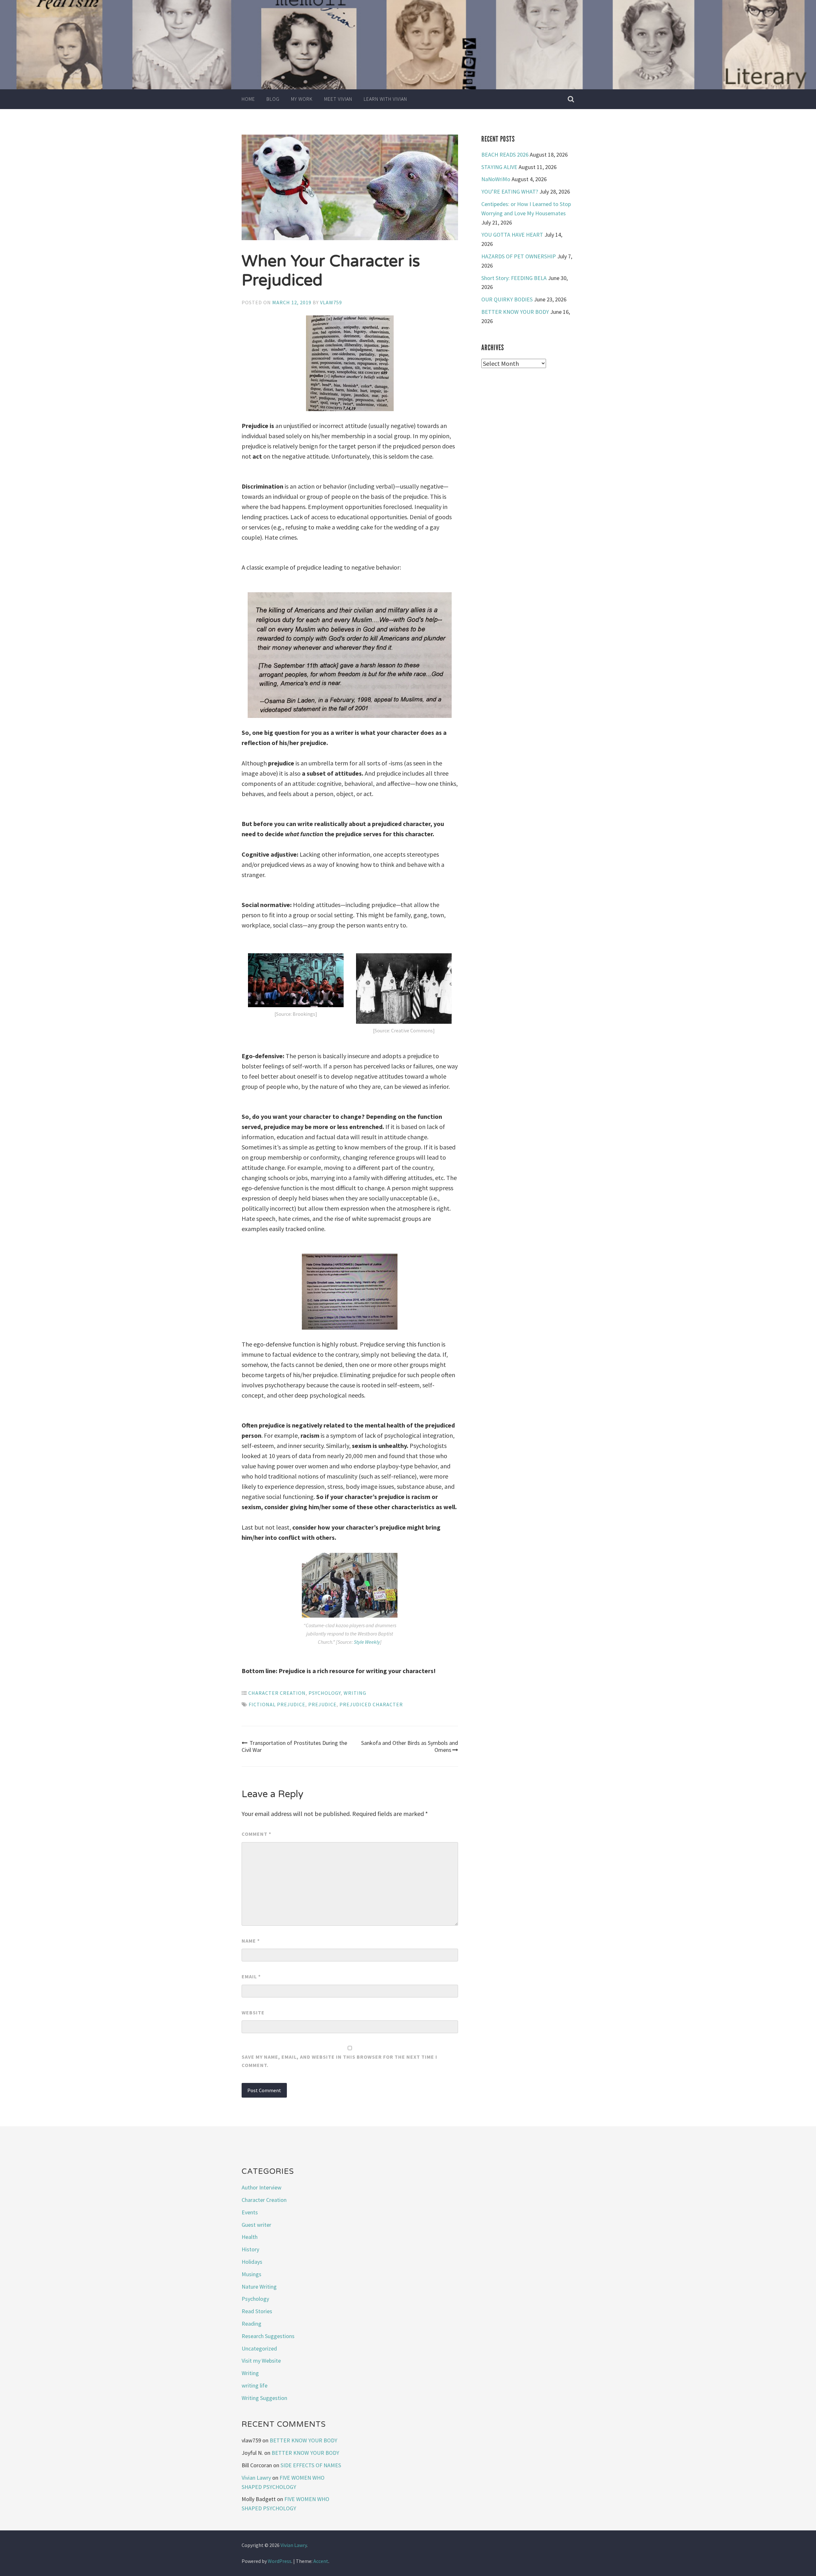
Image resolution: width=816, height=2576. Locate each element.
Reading (251, 2324)
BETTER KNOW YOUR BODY (515, 312)
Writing (355, 1693)
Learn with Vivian (385, 99)
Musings (251, 2274)
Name (251, 1941)
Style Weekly (367, 1642)
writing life (255, 2385)
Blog (273, 99)
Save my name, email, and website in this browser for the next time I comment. (339, 2061)
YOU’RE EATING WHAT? (510, 192)
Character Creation (277, 1693)
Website (253, 2012)
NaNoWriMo (496, 179)
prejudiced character (371, 1704)
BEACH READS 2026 (505, 155)
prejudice (322, 1704)
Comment (256, 1834)
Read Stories (257, 2311)
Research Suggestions (268, 2336)
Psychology (325, 1693)
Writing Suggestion (264, 2398)
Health (250, 2237)
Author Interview (262, 2187)
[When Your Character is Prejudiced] (350, 189)
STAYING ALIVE (499, 167)
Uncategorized (259, 2348)
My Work (302, 99)
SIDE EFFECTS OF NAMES (311, 2465)
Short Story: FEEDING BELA (514, 278)
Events (250, 2212)
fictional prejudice (277, 1704)
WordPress (280, 2561)
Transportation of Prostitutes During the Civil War (294, 1746)
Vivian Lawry (256, 2478)
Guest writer (256, 2225)
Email (251, 1976)
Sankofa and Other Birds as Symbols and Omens (410, 1746)
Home (248, 99)
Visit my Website (261, 2361)
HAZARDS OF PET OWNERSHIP (519, 256)
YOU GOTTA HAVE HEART (512, 235)
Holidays (252, 2262)
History (250, 2249)
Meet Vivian (338, 99)
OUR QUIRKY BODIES (507, 299)
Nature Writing (259, 2287)
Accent (321, 2561)
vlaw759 (331, 302)
